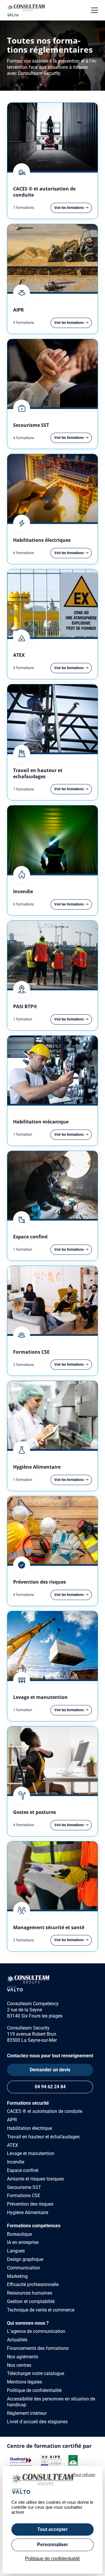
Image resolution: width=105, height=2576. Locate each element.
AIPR (12, 2120)
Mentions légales (24, 2382)
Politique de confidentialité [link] (52, 2559)
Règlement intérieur (27, 2413)
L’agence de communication (36, 2331)
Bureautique (19, 2234)
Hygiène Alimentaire (28, 2212)
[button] (94, 10)
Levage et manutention (31, 2153)
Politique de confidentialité (34, 2390)
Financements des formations (38, 2348)
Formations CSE (24, 2196)
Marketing (17, 2276)
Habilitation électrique (29, 2128)
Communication (23, 2268)
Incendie (16, 2162)
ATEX (13, 2145)
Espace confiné (23, 2170)
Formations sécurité (28, 2103)
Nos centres (19, 2365)
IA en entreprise (23, 2242)
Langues (16, 2251)
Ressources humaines (30, 2293)
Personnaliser (52, 2545)
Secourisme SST (24, 2187)
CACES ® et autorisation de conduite (45, 2111)
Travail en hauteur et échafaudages (43, 2137)
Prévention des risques (30, 2204)
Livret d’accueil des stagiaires (37, 2422)
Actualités (17, 2340)
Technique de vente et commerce (41, 2310)
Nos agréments (23, 2357)
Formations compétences (34, 2226)
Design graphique (25, 2259)
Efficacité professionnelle (33, 2284)
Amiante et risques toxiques (35, 2179)
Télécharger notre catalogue (36, 2373)
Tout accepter (52, 2529)
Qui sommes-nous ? (28, 2323)
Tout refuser (84, 2474)
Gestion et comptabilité (31, 2301)
